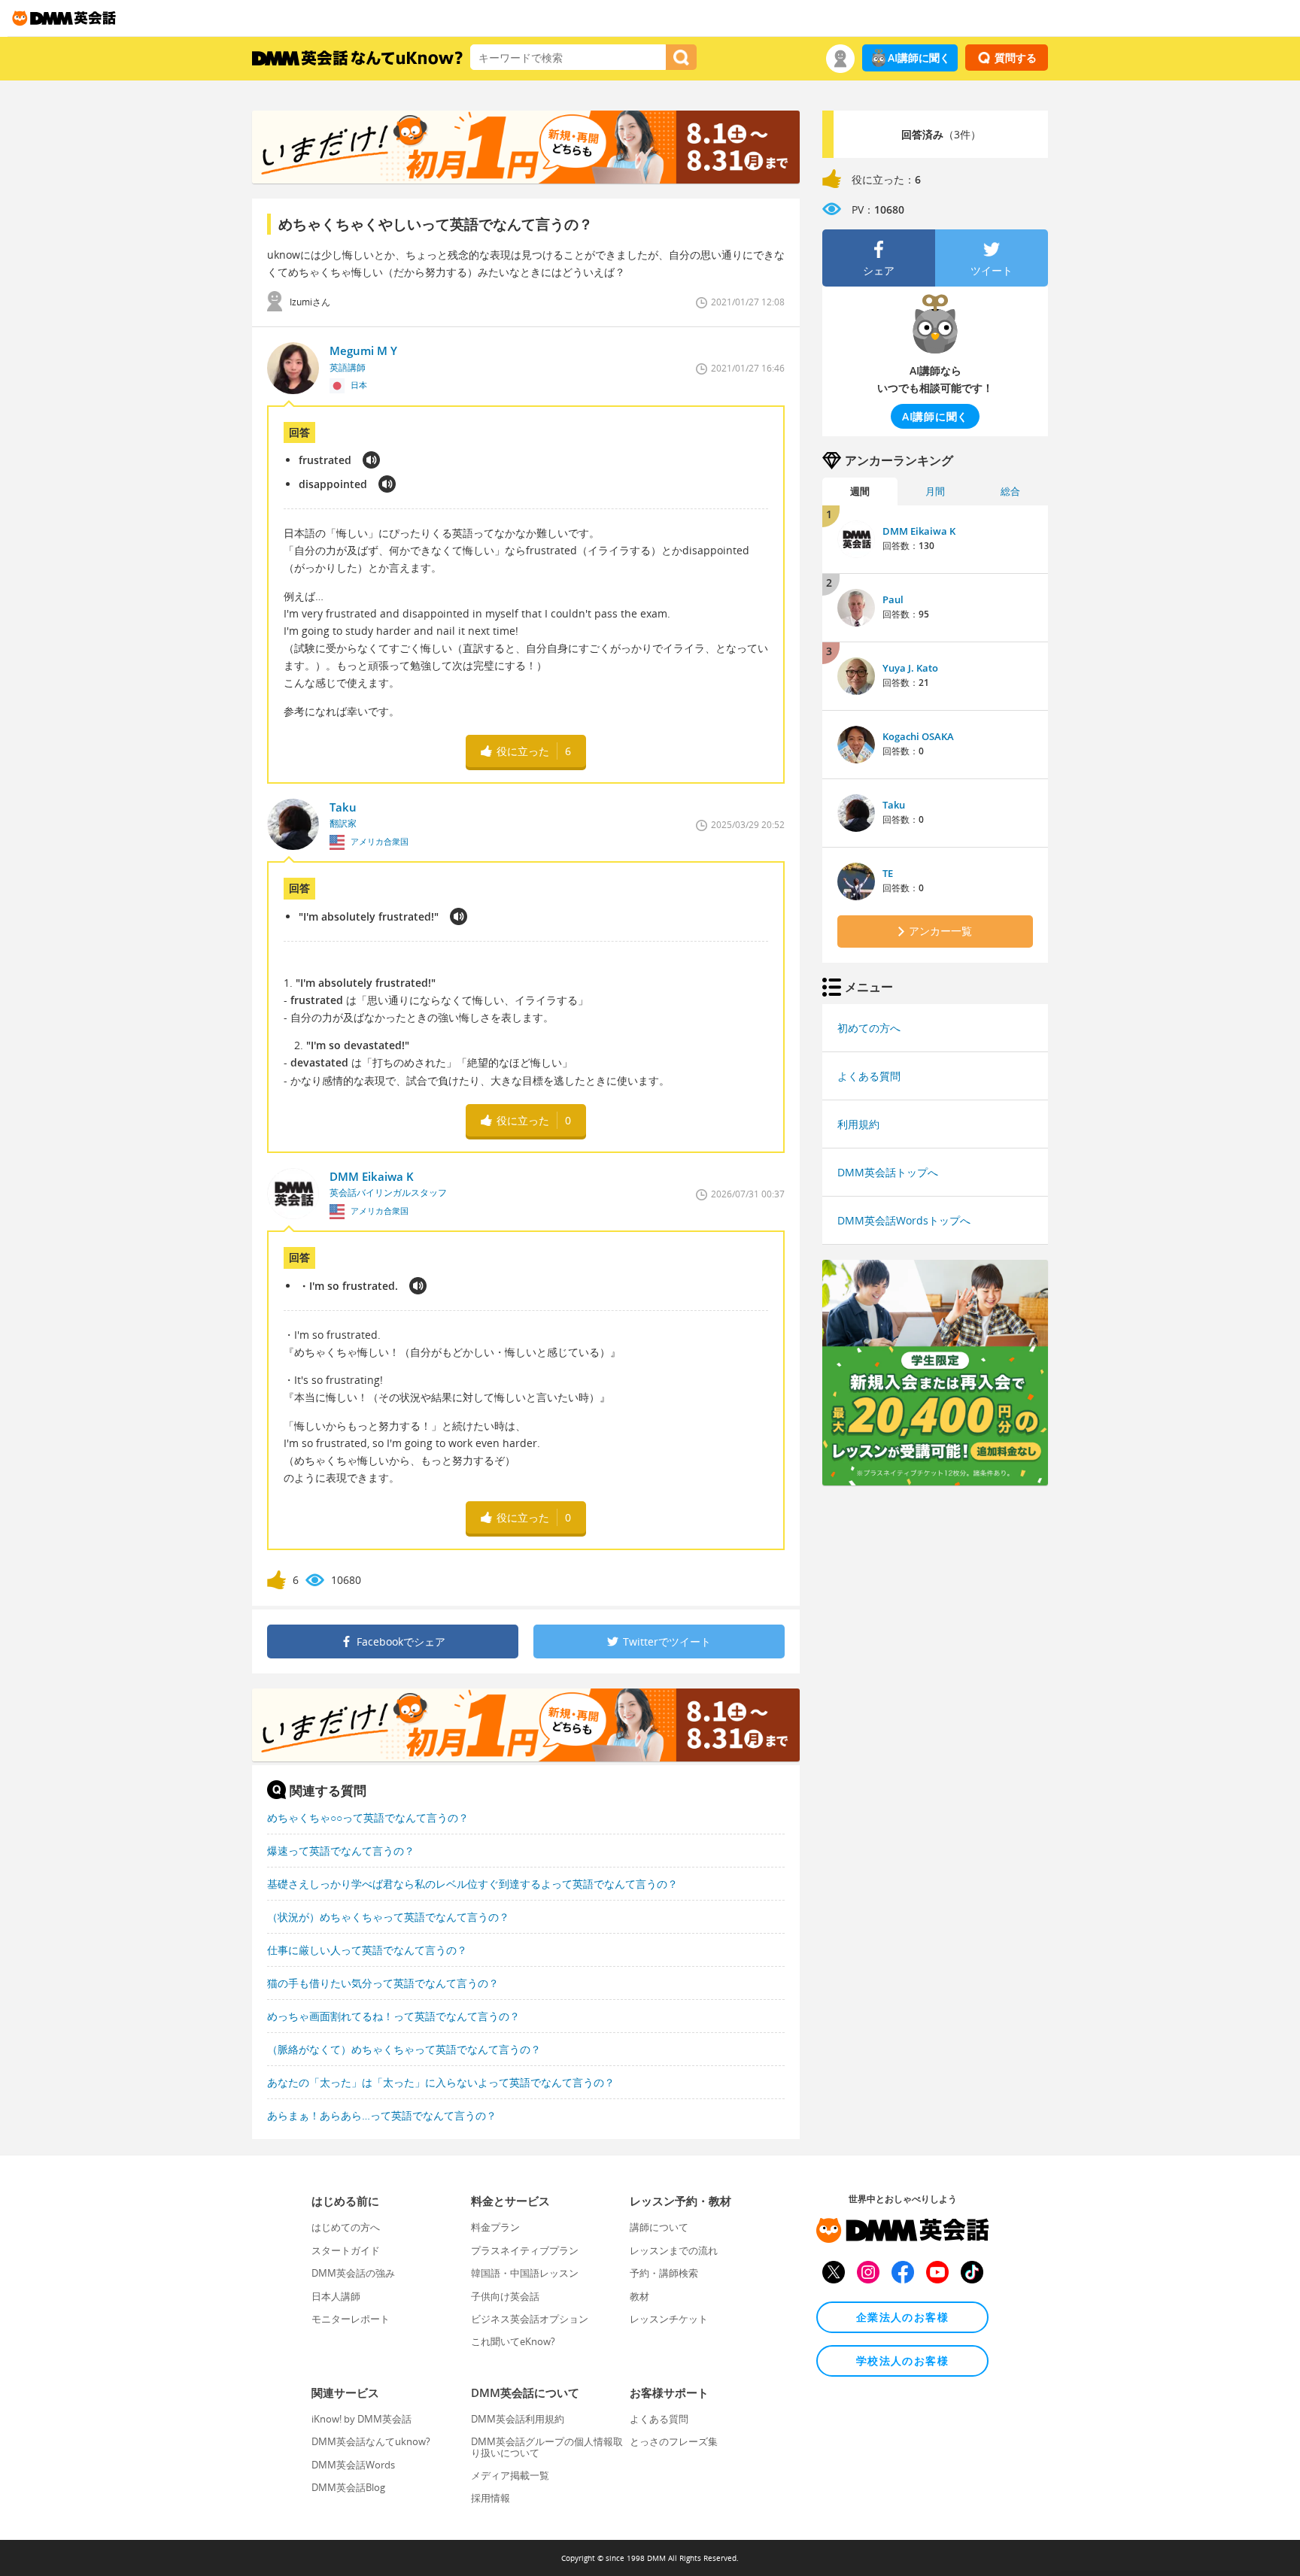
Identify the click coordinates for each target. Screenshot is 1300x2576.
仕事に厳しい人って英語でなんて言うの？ (367, 1950)
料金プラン (495, 2227)
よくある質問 (869, 1076)
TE (888, 873)
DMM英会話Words (353, 2465)
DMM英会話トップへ (888, 1172)
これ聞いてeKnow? (513, 2341)
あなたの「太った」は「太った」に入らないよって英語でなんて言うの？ (441, 2082)
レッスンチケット (669, 2319)
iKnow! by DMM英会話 (361, 2419)
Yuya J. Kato (910, 668)
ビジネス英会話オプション (530, 2319)
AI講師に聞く (919, 58)
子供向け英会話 (505, 2296)
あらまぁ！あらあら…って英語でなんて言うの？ (382, 2115)
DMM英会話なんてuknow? (371, 2441)
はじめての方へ (346, 2227)
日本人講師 (336, 2296)
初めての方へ (869, 1028)
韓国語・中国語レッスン (525, 2273)
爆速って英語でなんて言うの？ (341, 1851)
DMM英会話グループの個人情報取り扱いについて (547, 2447)
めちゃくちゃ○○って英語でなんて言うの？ (368, 1817)
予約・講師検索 (664, 2273)
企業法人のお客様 (902, 2317)
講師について (659, 2227)
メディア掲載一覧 (510, 2475)
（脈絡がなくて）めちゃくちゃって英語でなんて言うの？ (404, 2049)
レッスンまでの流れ (674, 2250)
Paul (893, 599)
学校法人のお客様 (902, 2361)
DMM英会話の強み (353, 2273)
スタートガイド (346, 2250)
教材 (639, 2296)
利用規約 (858, 1124)
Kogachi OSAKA (918, 736)
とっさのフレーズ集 (674, 2441)
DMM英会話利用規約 (518, 2419)
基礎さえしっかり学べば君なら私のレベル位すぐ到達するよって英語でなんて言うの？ (472, 1884)
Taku (894, 805)
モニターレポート (351, 2319)
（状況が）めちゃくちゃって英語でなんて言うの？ (388, 1917)
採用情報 (491, 2498)
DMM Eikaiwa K (919, 531)
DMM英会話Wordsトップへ (904, 1220)
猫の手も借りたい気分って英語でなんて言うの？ (383, 1983)
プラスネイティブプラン (525, 2250)
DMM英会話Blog (348, 2487)
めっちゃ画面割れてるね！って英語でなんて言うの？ (393, 2016)
